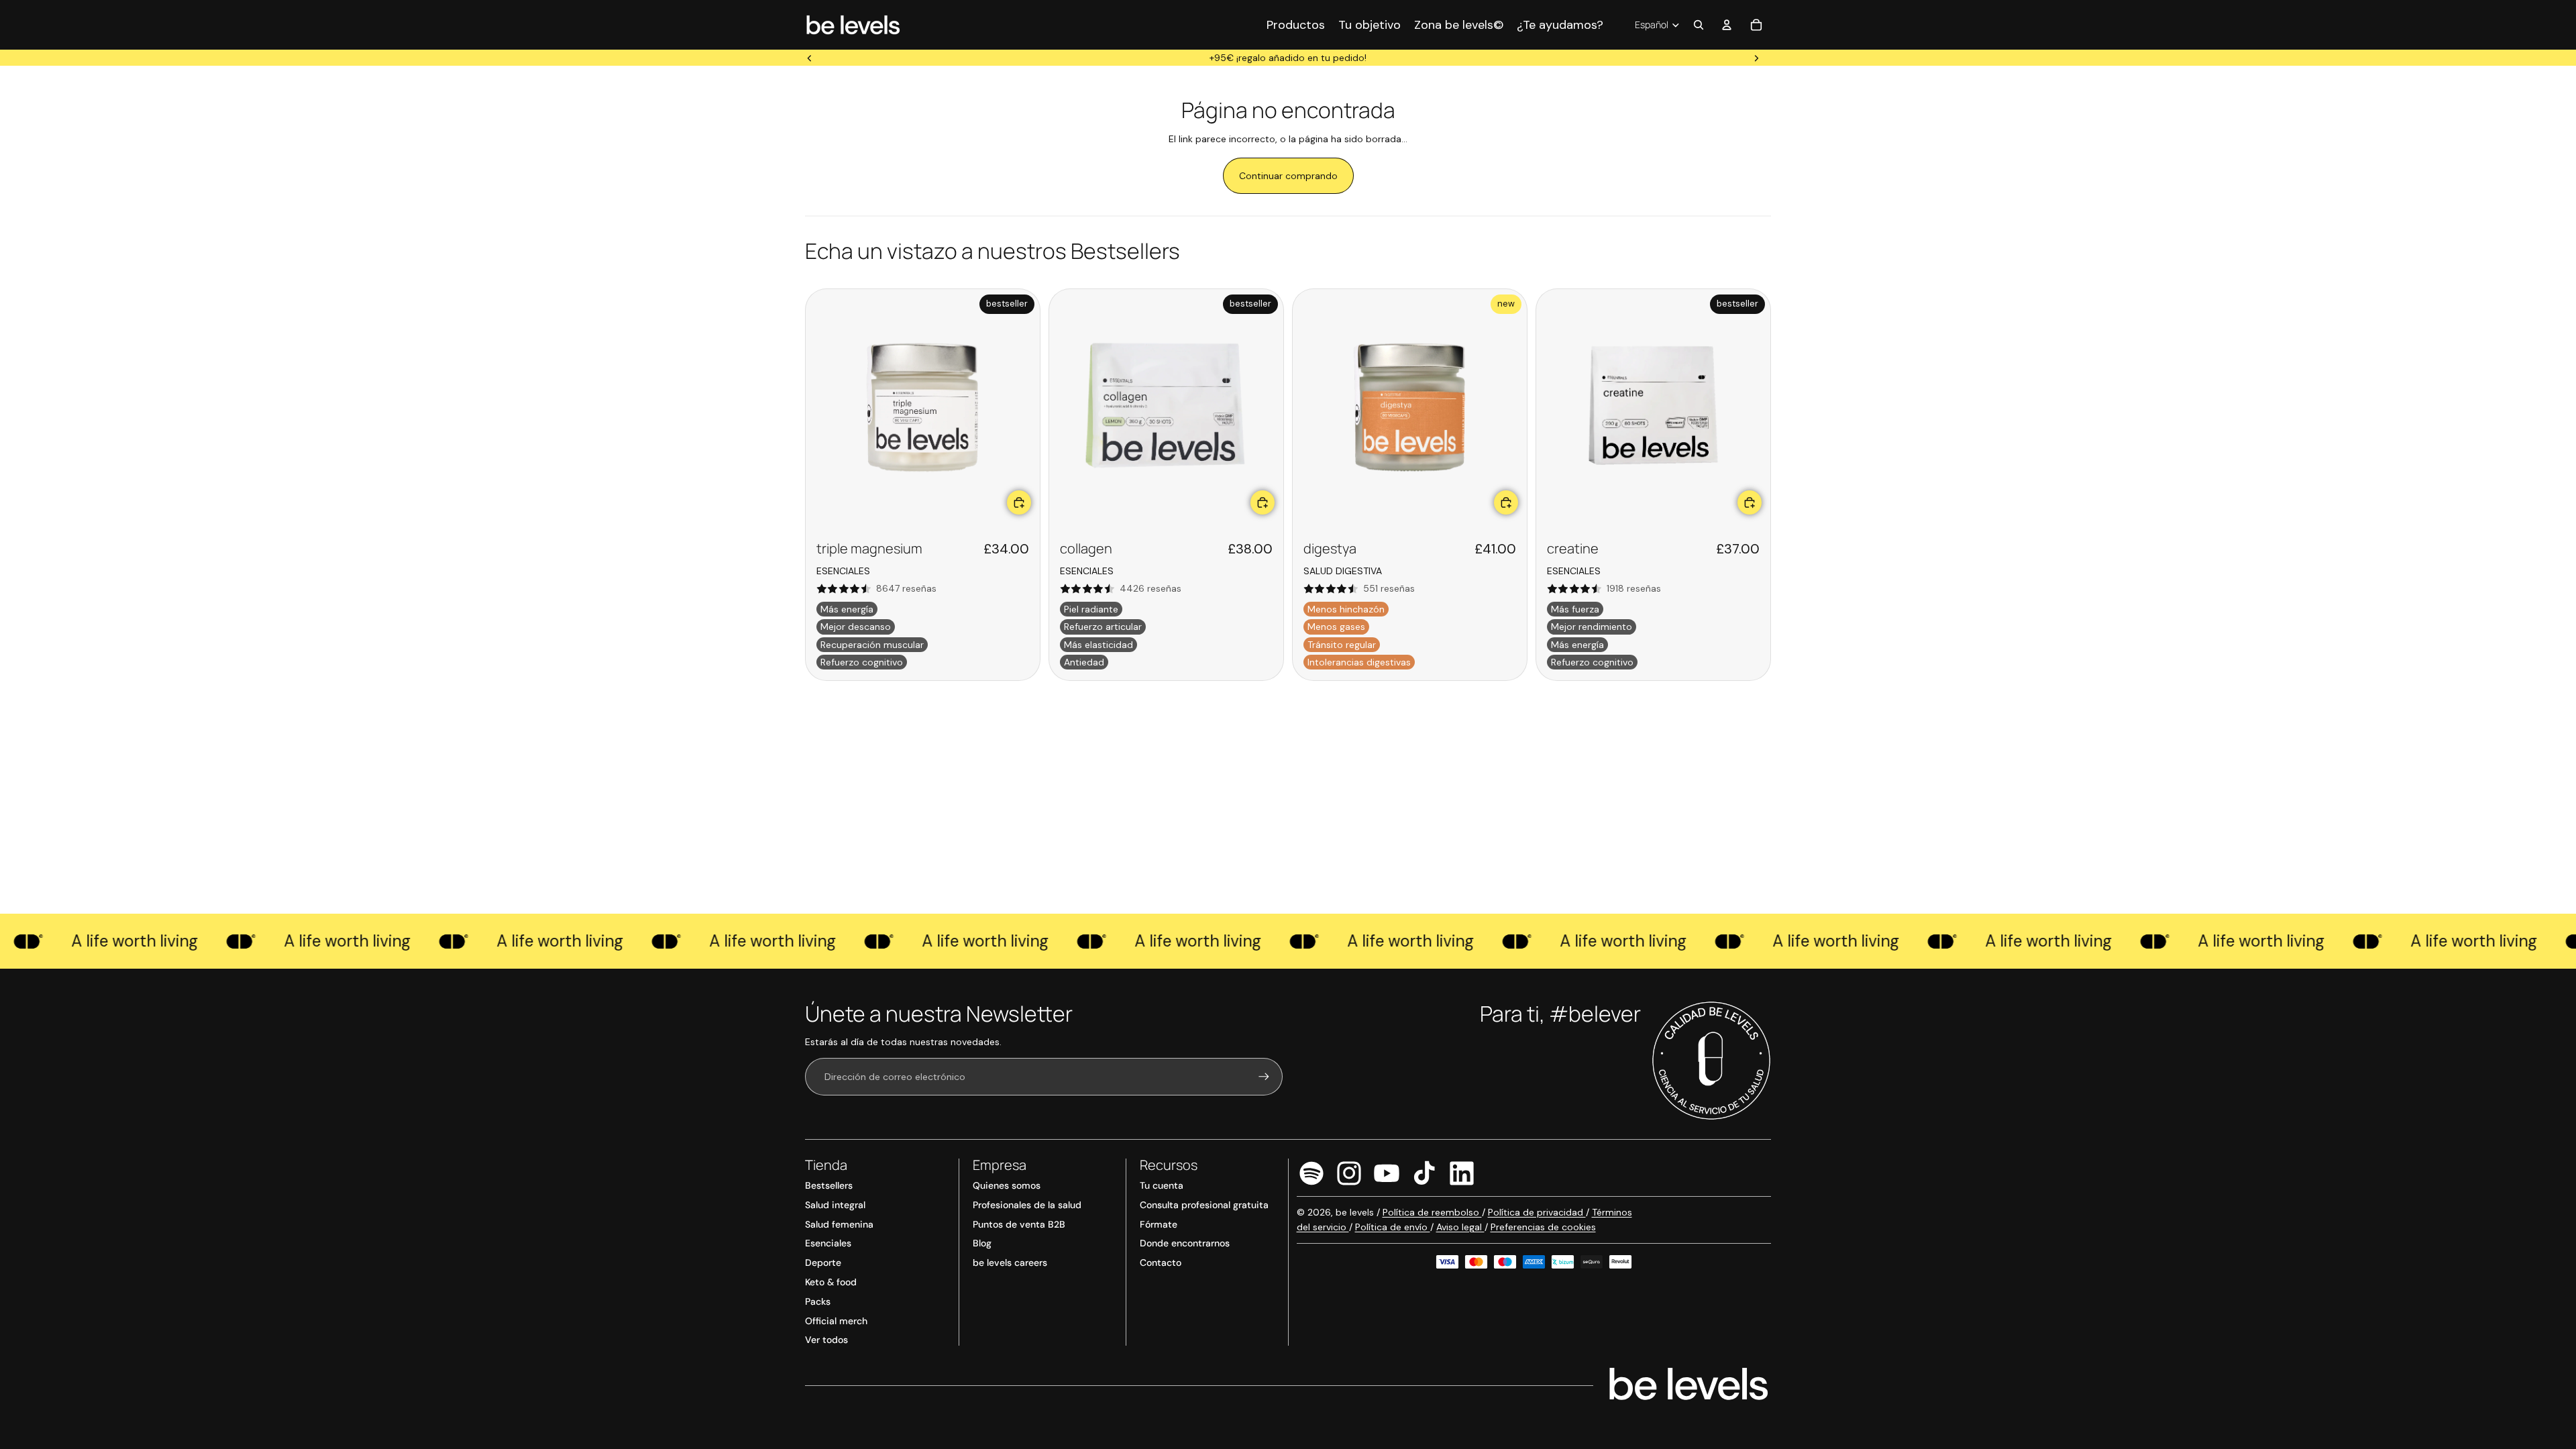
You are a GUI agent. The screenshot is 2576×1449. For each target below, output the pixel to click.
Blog (982, 1243)
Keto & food (831, 1282)
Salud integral (835, 1205)
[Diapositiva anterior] (810, 58)
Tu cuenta (1162, 1185)
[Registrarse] (1264, 1077)
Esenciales (828, 1243)
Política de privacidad (1537, 1212)
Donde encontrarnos (1185, 1243)
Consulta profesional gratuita (1204, 1205)
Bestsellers (829, 1185)
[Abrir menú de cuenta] (1727, 25)
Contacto (1161, 1263)
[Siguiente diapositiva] (1756, 58)
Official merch (836, 1321)
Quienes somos (1007, 1185)
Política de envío (1393, 1227)
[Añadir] (1019, 502)
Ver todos (826, 1340)
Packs (818, 1301)
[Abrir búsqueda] (1699, 25)
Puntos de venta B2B (1019, 1224)
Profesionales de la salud (1027, 1205)
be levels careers (1010, 1263)
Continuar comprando (1288, 176)
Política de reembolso (1432, 1212)
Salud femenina (839, 1224)
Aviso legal (1460, 1227)
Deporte (823, 1263)
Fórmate (1159, 1224)
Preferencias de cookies (1543, 1227)
